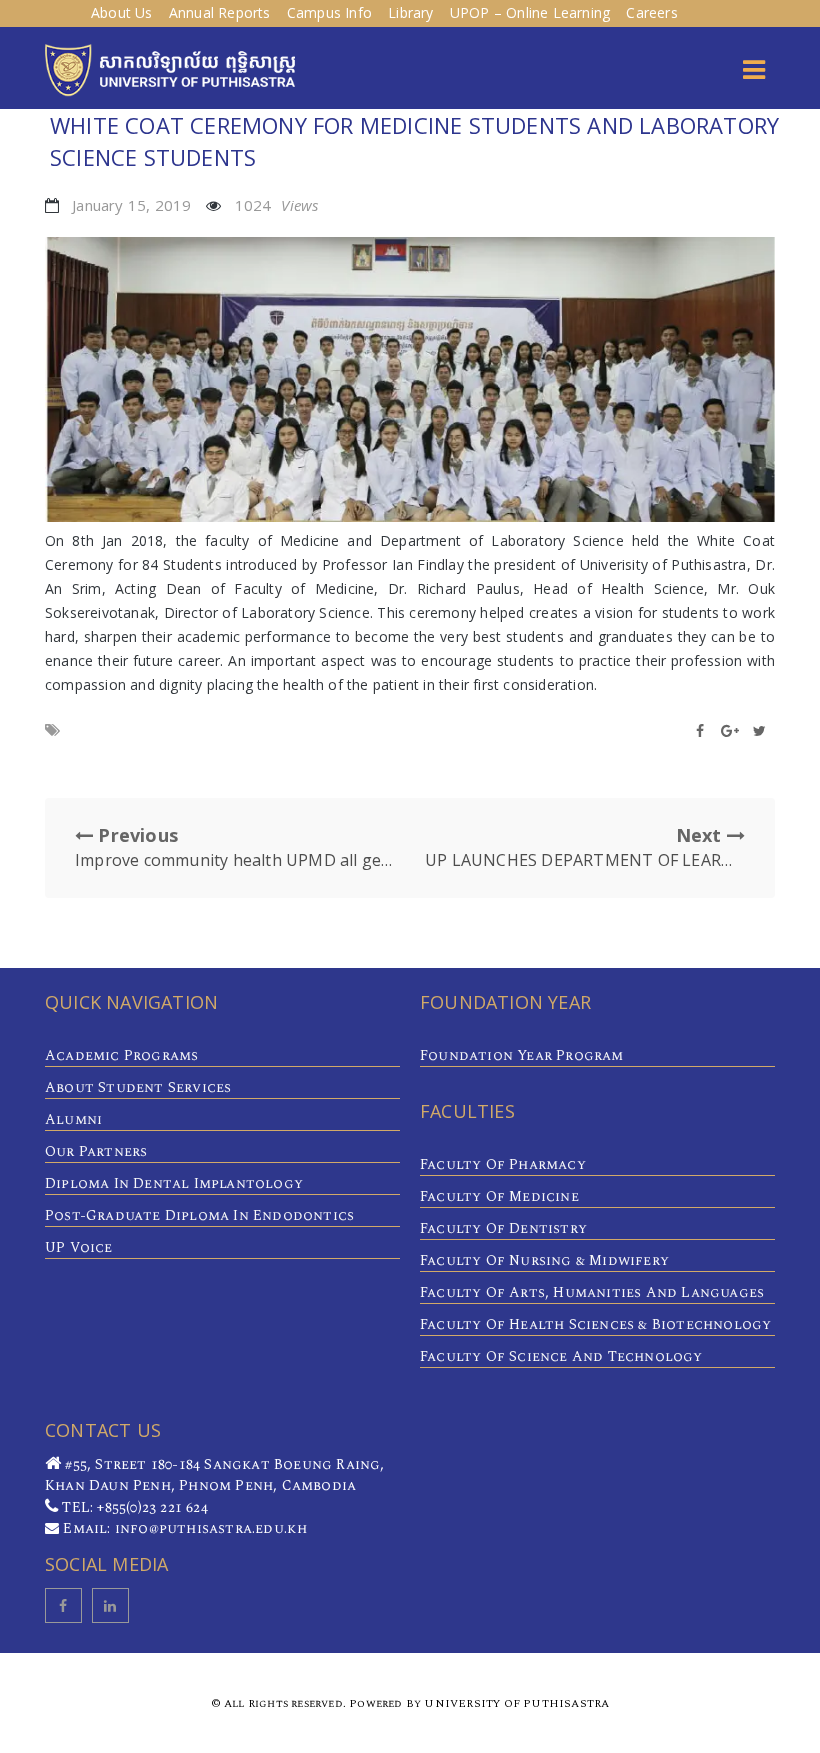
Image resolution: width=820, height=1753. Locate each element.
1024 (277, 205)
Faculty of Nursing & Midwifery (544, 1260)
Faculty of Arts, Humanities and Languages (592, 1292)
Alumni (73, 1119)
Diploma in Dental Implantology (174, 1183)
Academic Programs (121, 1055)
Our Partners (96, 1151)
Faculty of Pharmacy (503, 1164)
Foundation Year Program (522, 1055)
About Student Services (138, 1087)
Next (585, 847)
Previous (235, 847)
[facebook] (63, 1605)
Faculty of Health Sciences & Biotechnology (595, 1324)
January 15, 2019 (131, 205)
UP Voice (79, 1247)
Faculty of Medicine (499, 1196)
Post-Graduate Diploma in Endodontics (199, 1215)
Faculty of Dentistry (503, 1228)
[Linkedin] (110, 1605)
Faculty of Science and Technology (561, 1356)
